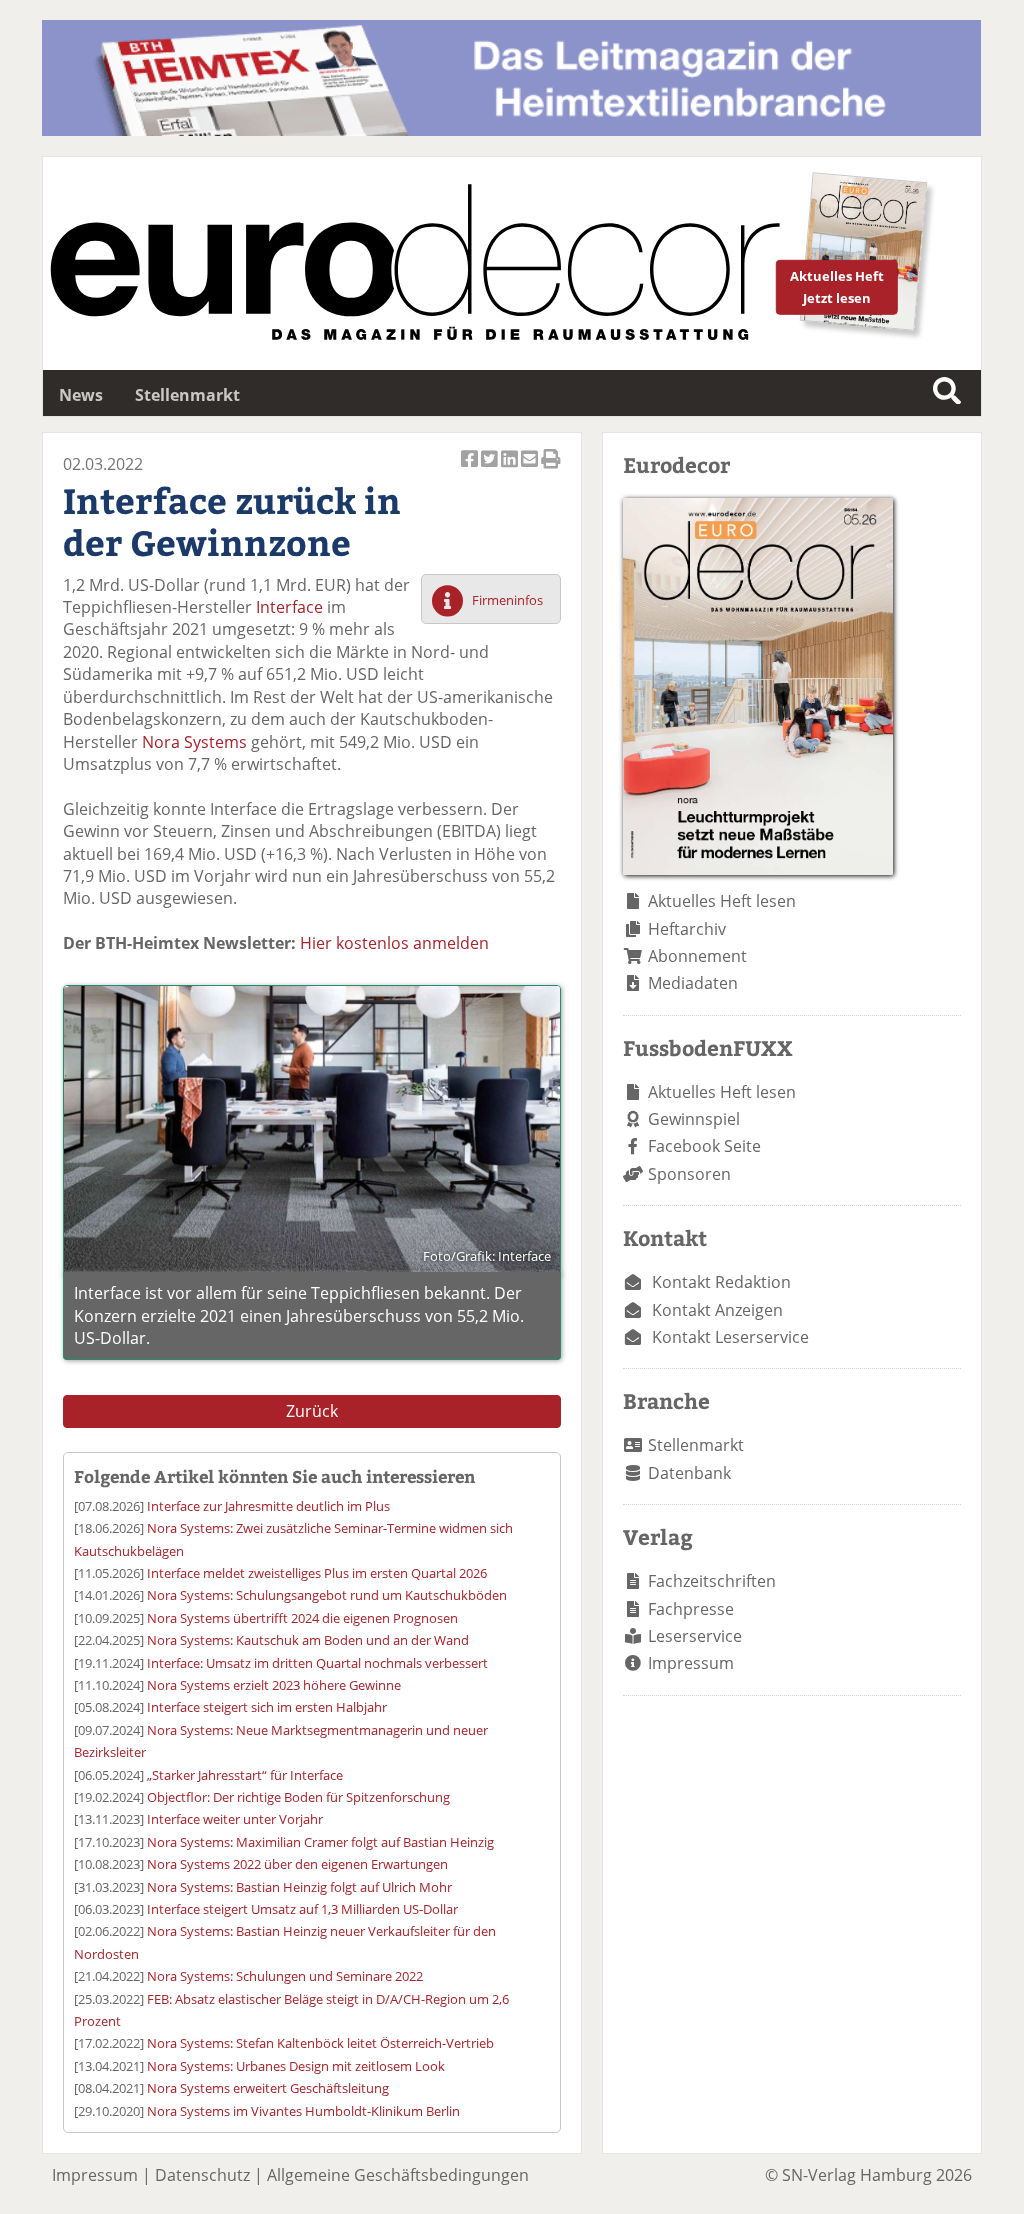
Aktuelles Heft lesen (722, 901)
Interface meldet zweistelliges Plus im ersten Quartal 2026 (317, 1573)
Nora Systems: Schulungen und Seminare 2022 (285, 1976)
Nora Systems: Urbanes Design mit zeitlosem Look (296, 2066)
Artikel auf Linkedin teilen (511, 469)
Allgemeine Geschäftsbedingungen (398, 2175)
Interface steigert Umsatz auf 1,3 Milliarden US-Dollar (302, 1909)
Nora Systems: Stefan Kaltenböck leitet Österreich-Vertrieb (320, 2043)
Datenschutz (202, 2175)
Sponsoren (689, 1174)
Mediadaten (693, 983)
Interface (289, 607)
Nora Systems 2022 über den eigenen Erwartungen (297, 1864)
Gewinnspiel (694, 1119)
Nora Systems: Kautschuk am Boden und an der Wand (308, 1640)
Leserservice (695, 1636)
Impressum (691, 1663)
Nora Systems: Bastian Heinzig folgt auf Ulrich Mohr (299, 1887)
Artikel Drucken (551, 469)
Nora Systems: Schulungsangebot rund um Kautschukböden (327, 1595)
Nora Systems (194, 742)
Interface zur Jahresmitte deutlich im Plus (268, 1506)
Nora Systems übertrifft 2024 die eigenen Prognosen (302, 1618)
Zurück (312, 1411)
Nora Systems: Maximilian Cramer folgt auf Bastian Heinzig (320, 1842)
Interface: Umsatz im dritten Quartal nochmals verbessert (317, 1663)
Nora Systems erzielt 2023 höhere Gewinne (274, 1685)
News (81, 395)
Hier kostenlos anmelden (394, 943)
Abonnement (697, 956)
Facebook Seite (704, 1146)
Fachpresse (691, 1609)
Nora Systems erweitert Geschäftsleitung (268, 2088)
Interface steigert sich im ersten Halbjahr (267, 1707)
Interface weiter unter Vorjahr (235, 1819)
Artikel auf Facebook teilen (471, 469)
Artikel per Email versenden (531, 469)
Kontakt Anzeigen (717, 1310)
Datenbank (689, 1473)
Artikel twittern (491, 469)
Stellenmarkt (187, 395)
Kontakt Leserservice (730, 1337)
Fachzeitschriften (712, 1581)
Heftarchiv (687, 929)
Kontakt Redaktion (721, 1282)
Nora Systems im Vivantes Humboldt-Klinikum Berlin (303, 2111)
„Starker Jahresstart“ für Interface (245, 1775)
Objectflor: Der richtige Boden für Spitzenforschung (298, 1797)
